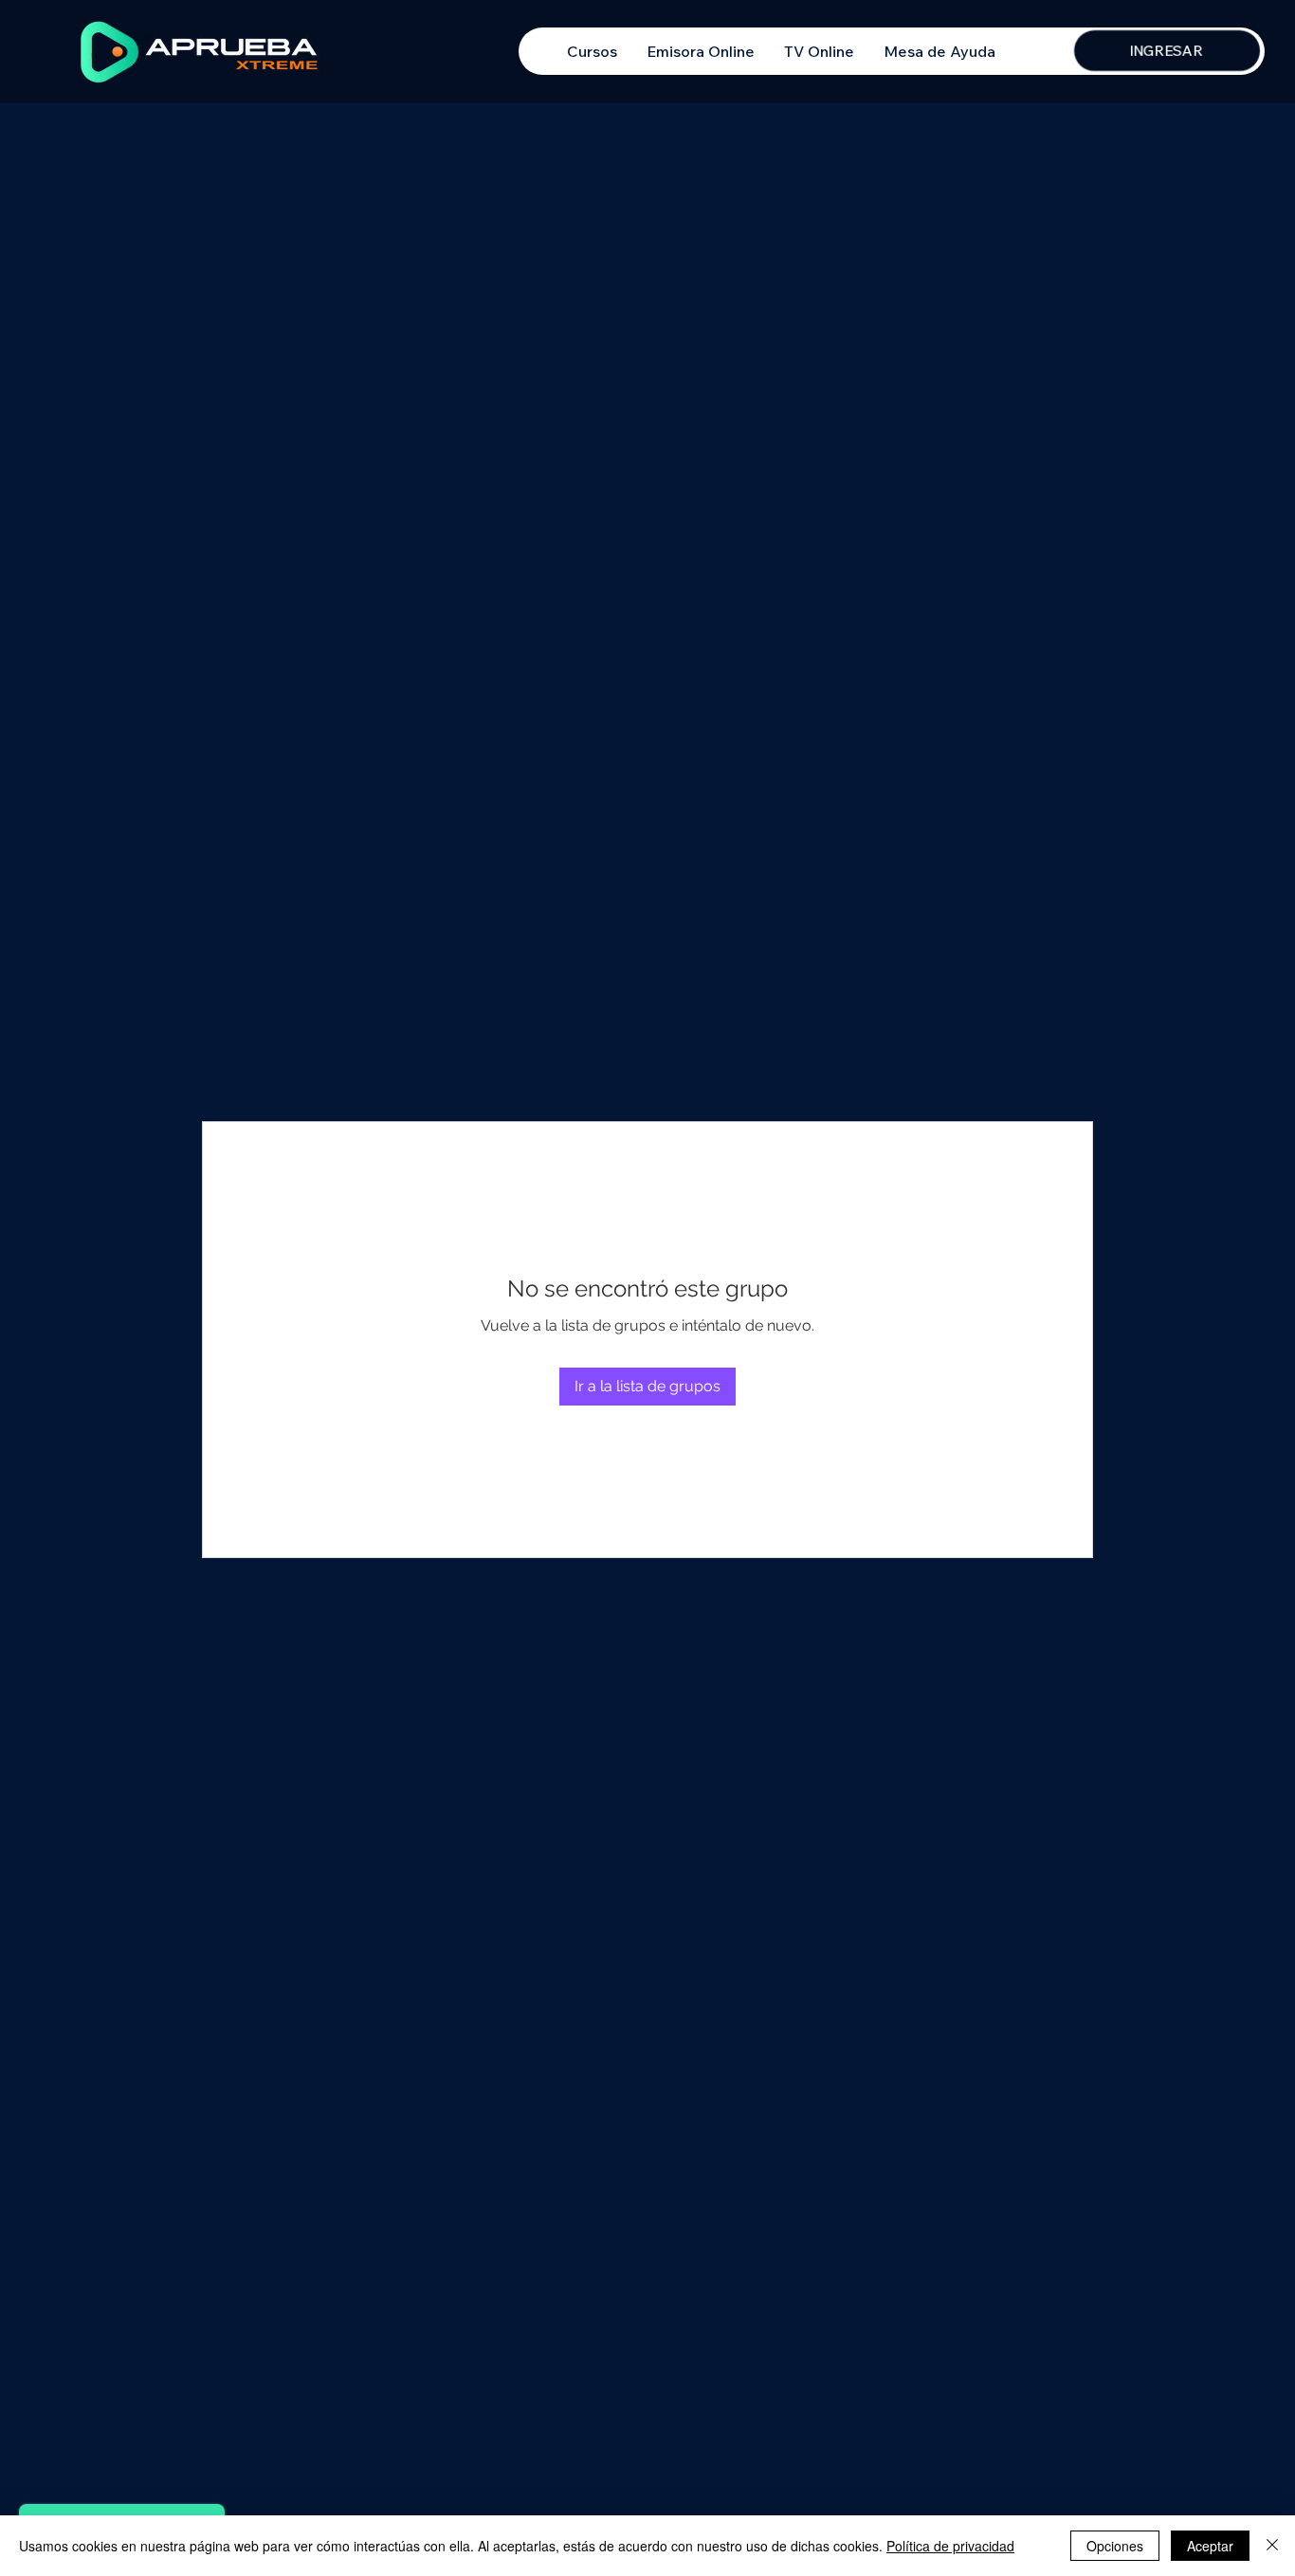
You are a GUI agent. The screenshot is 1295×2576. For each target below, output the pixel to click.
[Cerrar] (1272, 2546)
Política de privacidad (950, 2546)
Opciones (1115, 2546)
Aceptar (1210, 2546)
